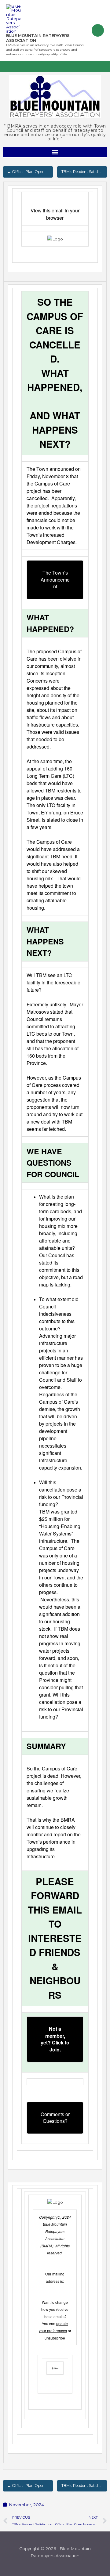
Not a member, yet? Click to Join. (55, 2039)
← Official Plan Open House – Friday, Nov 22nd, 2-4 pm (30, 172)
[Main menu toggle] (98, 30)
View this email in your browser (55, 214)
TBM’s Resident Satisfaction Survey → (84, 172)
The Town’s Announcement (55, 579)
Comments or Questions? (55, 2118)
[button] (55, 152)
